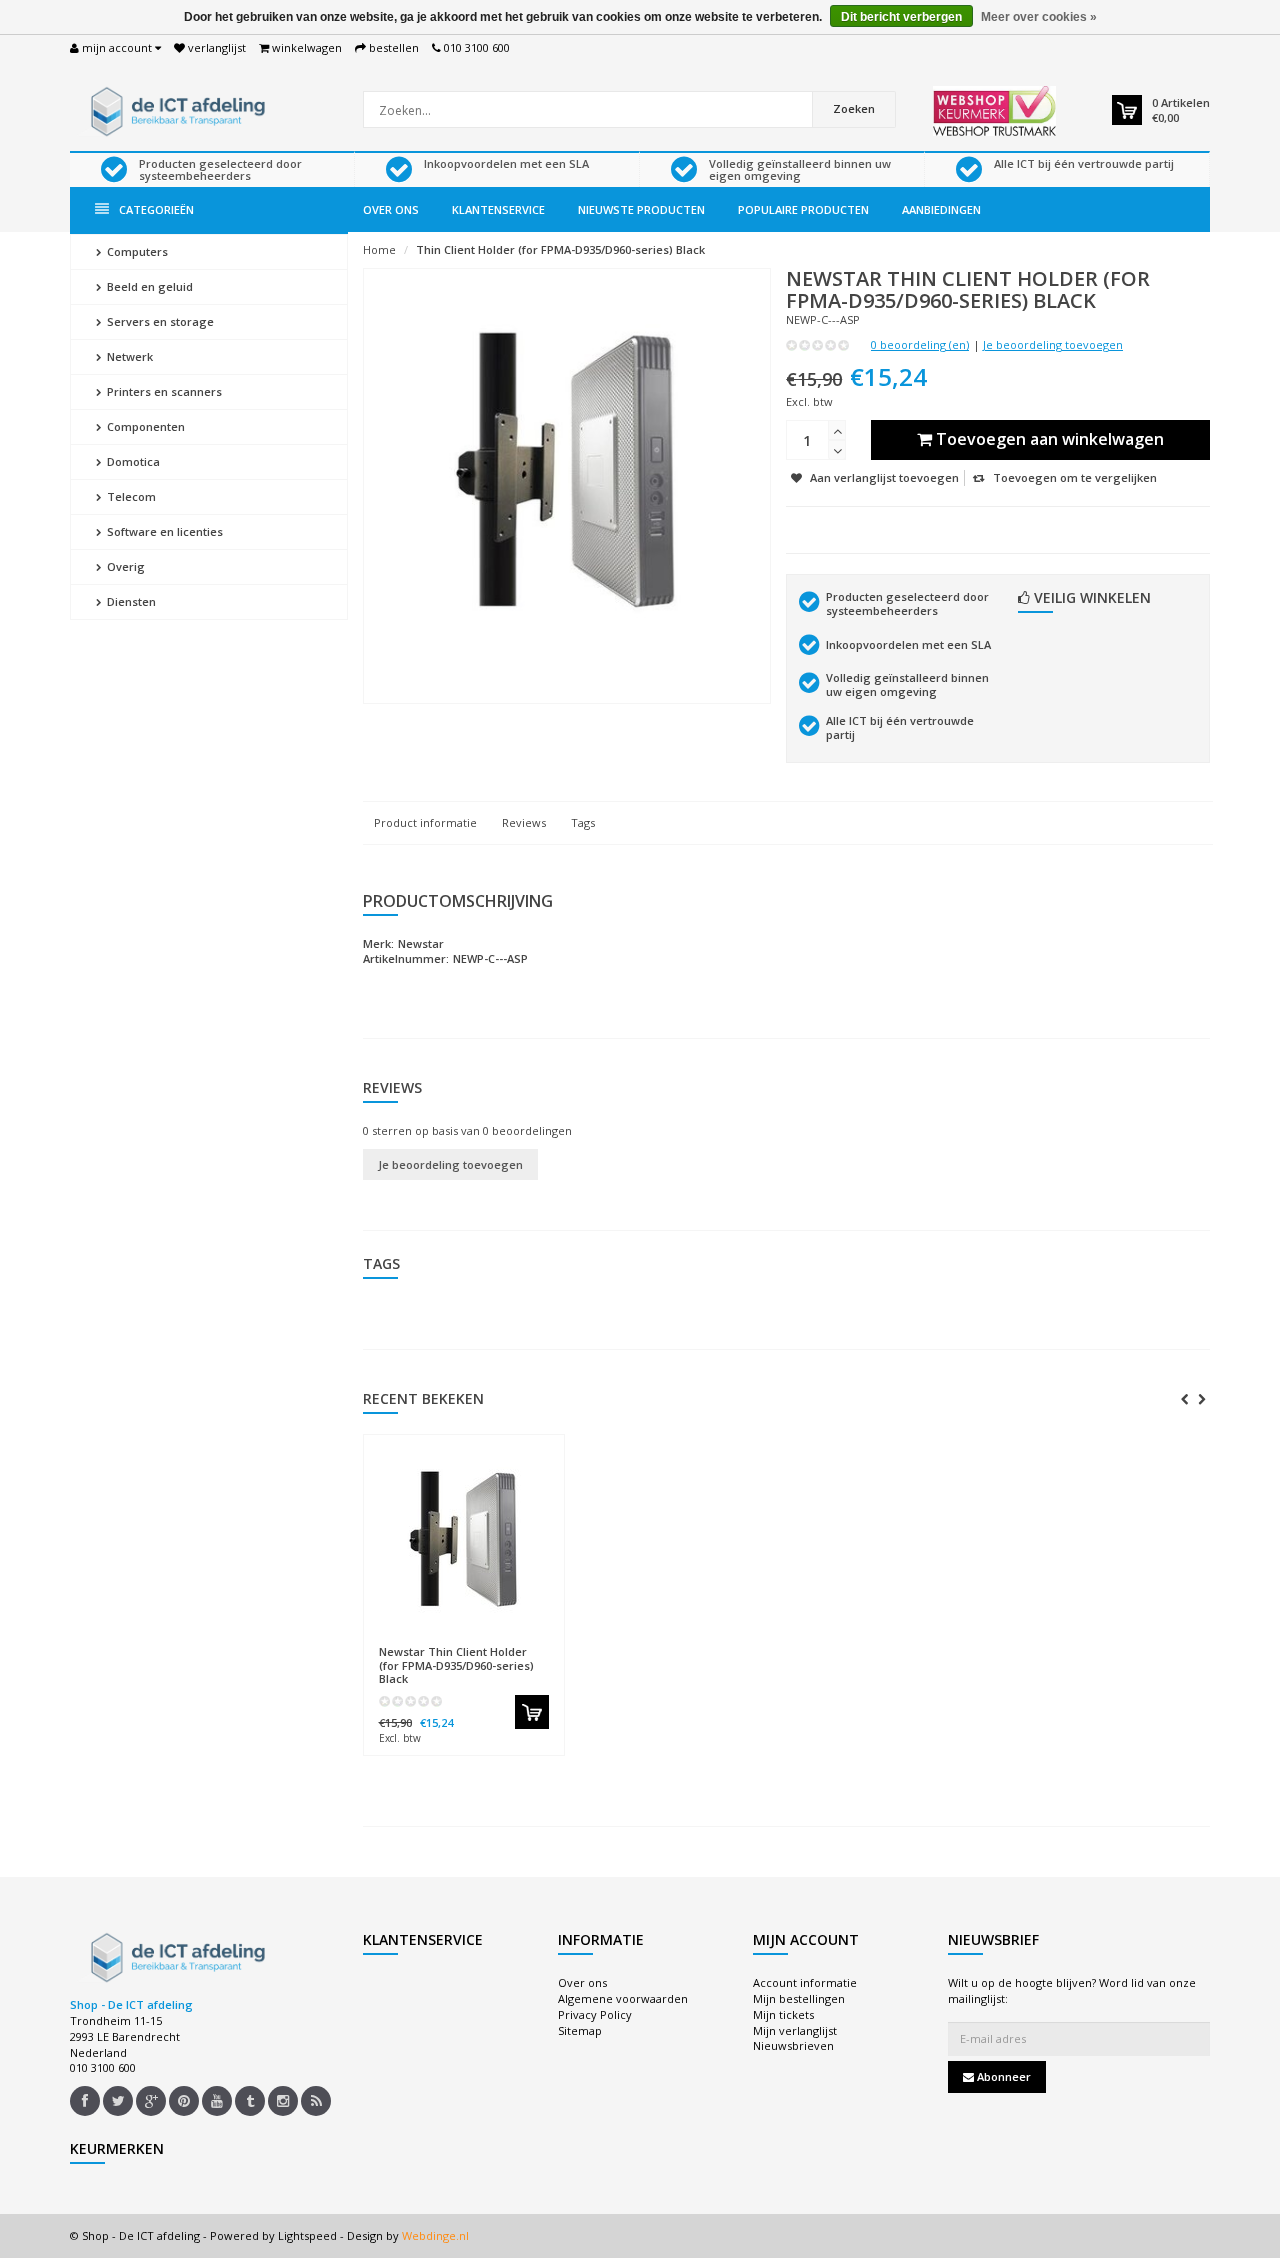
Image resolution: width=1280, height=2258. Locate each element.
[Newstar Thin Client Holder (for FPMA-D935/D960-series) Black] (464, 1540)
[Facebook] (85, 2101)
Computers (136, 251)
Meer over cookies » (1039, 17)
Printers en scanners (163, 391)
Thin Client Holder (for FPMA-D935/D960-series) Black (560, 249)
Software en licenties (163, 531)
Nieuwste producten (641, 209)
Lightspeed (307, 2235)
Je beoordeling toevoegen (1053, 344)
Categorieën (156, 209)
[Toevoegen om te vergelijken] (539, 1643)
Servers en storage (159, 321)
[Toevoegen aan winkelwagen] (532, 1712)
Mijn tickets (783, 2014)
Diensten (130, 601)
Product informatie (425, 822)
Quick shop (421, 1642)
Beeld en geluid (148, 286)
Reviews (524, 822)
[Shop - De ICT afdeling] (175, 109)
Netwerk (128, 356)
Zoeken (854, 108)
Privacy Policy (595, 2014)
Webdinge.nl (435, 2235)
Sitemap (580, 2030)
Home (379, 249)
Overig (124, 566)
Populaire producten (803, 209)
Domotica (132, 461)
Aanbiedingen (941, 209)
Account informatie (805, 1982)
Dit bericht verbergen (901, 17)
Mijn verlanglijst (795, 2030)
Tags (583, 822)
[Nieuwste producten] (316, 2101)
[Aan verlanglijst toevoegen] (503, 1643)
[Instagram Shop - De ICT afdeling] (283, 2101)
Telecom (130, 496)
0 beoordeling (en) (920, 344)
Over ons (391, 209)
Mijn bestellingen (799, 1998)
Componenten (144, 426)
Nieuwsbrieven (793, 2045)
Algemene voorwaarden (623, 1998)
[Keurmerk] (994, 111)
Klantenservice (498, 209)
